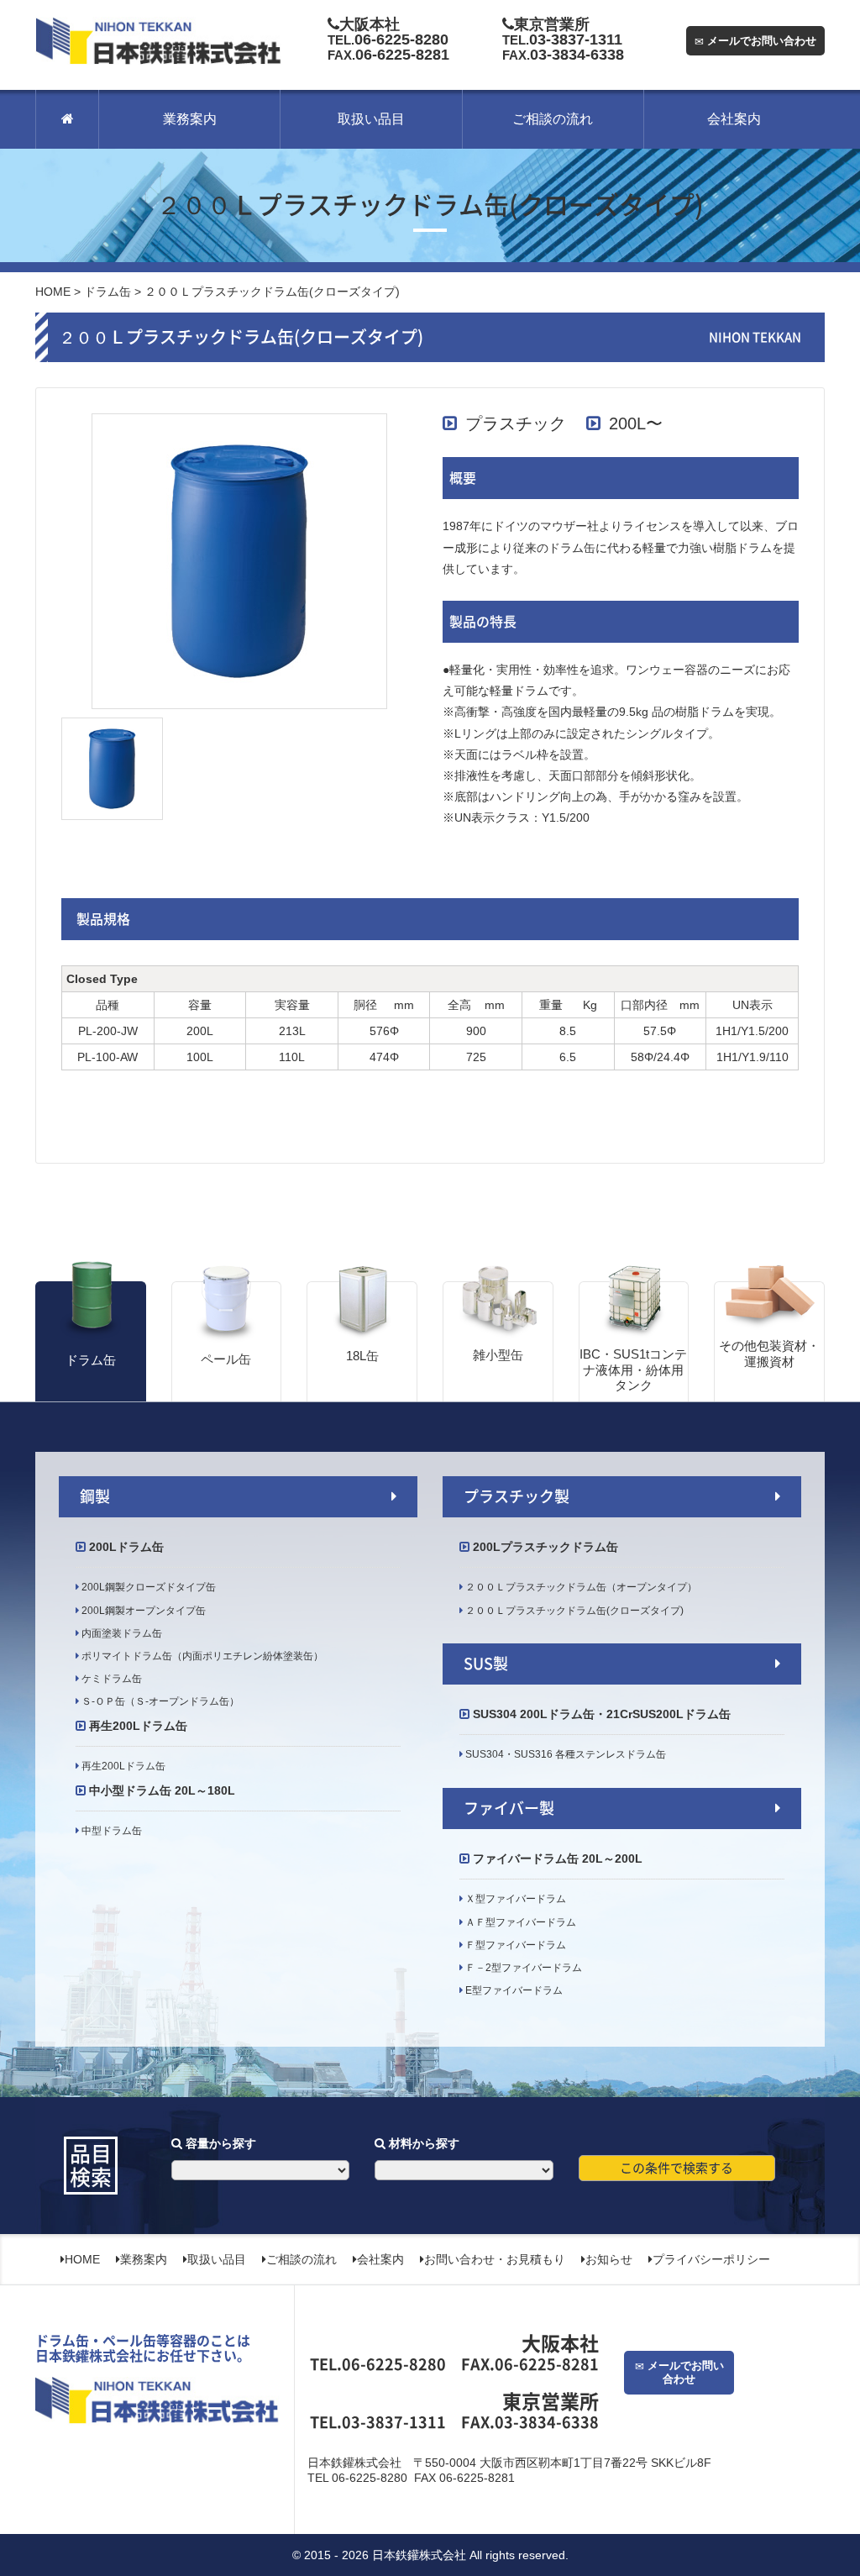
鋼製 (95, 1496)
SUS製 (486, 1664)
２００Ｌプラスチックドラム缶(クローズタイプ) (573, 1611)
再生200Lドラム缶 (122, 1766)
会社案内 (734, 119)
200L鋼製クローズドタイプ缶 (147, 1587)
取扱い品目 (371, 119)
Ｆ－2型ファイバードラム (522, 1968)
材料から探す (422, 2143)
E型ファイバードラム (513, 1990)
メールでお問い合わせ (760, 41)
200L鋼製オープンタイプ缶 (142, 1611)
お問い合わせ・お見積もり (495, 2259)
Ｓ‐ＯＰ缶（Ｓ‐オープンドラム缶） (159, 1701)
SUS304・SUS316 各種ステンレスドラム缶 (569, 1754)
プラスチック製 (517, 1496)
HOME (53, 292)
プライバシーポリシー (711, 2259)
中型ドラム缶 (110, 1831)
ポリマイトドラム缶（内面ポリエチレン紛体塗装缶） (201, 1656)
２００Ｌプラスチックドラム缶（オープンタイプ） (580, 1587)
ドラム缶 (107, 292)
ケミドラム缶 (110, 1679)
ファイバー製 (509, 1808)
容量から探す (219, 2143)
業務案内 (190, 119)
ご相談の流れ (553, 119)
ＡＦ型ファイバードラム (519, 1922)
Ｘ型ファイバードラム (514, 1899)
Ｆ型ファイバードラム (514, 1945)
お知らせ (609, 2259)
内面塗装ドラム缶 (121, 1633)
